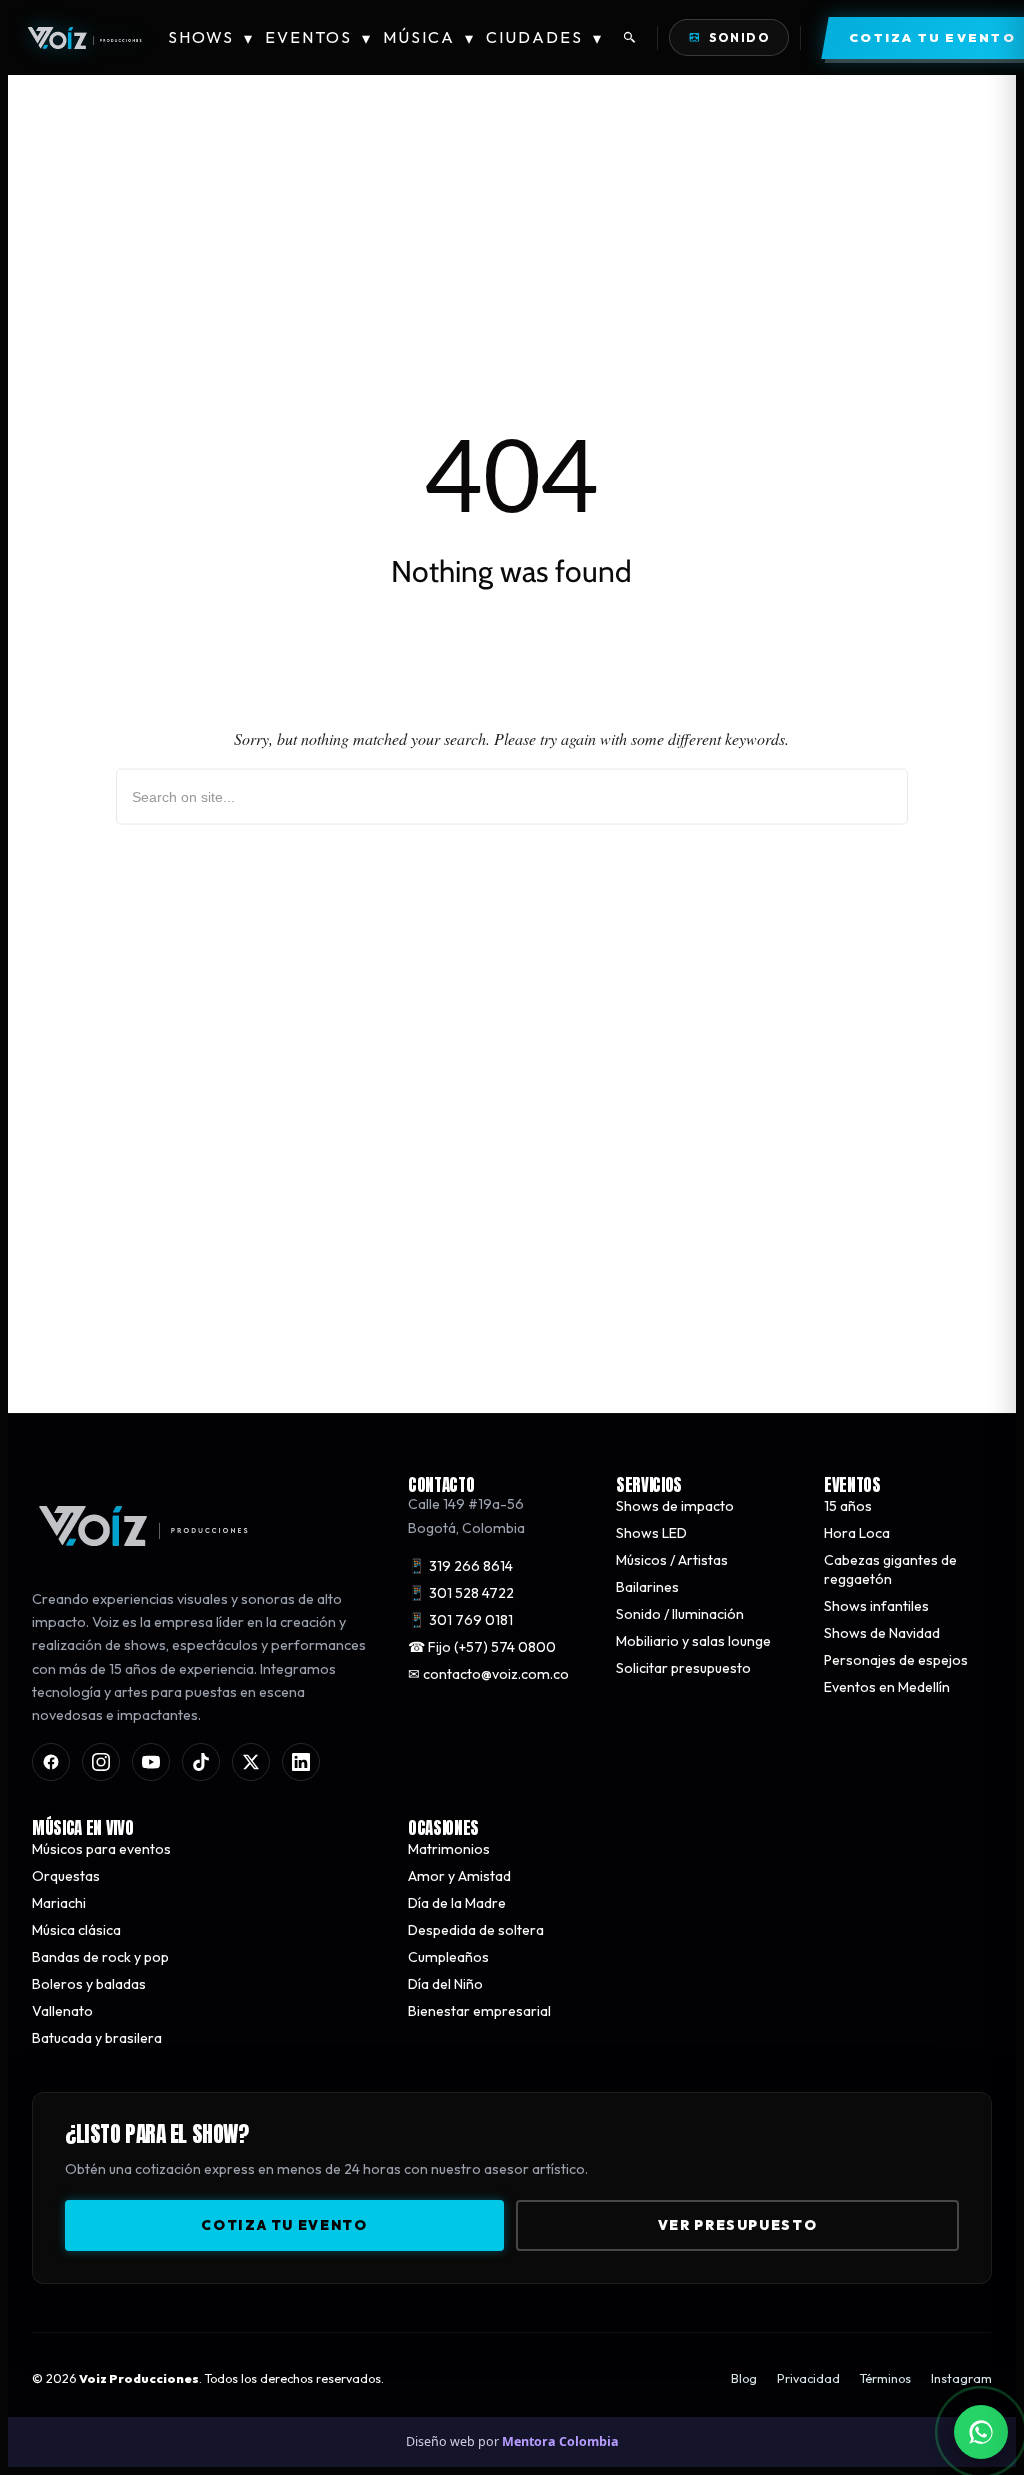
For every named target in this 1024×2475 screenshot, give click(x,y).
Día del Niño (445, 1983)
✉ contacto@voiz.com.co (488, 1674)
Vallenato (62, 2010)
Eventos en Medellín (887, 1687)
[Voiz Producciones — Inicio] (84, 38)
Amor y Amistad (459, 1875)
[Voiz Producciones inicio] (200, 1526)
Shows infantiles (876, 1606)
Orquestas (66, 1875)
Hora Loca (857, 1533)
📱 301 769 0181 (460, 1620)
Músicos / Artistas (672, 1560)
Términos (885, 2378)
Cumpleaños (448, 1956)
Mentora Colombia (560, 2441)
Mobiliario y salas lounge (693, 1641)
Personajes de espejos (896, 1660)
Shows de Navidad (882, 1633)
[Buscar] (630, 38)
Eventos (318, 37)
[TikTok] (201, 1761)
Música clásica (76, 1929)
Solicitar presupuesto (683, 1668)
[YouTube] (151, 1761)
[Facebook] (51, 1761)
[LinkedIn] (301, 1761)
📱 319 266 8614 (460, 1566)
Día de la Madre (457, 1902)
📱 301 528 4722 (461, 1593)
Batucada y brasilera (97, 2037)
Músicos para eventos (101, 1848)
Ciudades (544, 37)
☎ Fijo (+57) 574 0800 (482, 1647)
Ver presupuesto (737, 2224)
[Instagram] (101, 1761)
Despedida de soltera (476, 1929)
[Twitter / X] (251, 1761)
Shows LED (651, 1533)
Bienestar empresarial (479, 2010)
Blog (744, 2378)
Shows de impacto (675, 1506)
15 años (848, 1506)
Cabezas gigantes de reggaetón (890, 1569)
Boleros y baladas (89, 1983)
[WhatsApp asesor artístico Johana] (981, 2432)
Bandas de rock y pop (100, 1956)
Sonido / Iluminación (680, 1614)
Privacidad (808, 2378)
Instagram (961, 2378)
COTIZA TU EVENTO (284, 2224)
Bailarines (647, 1587)
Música (429, 37)
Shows (211, 37)
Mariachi (59, 1902)
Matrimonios (449, 1848)
